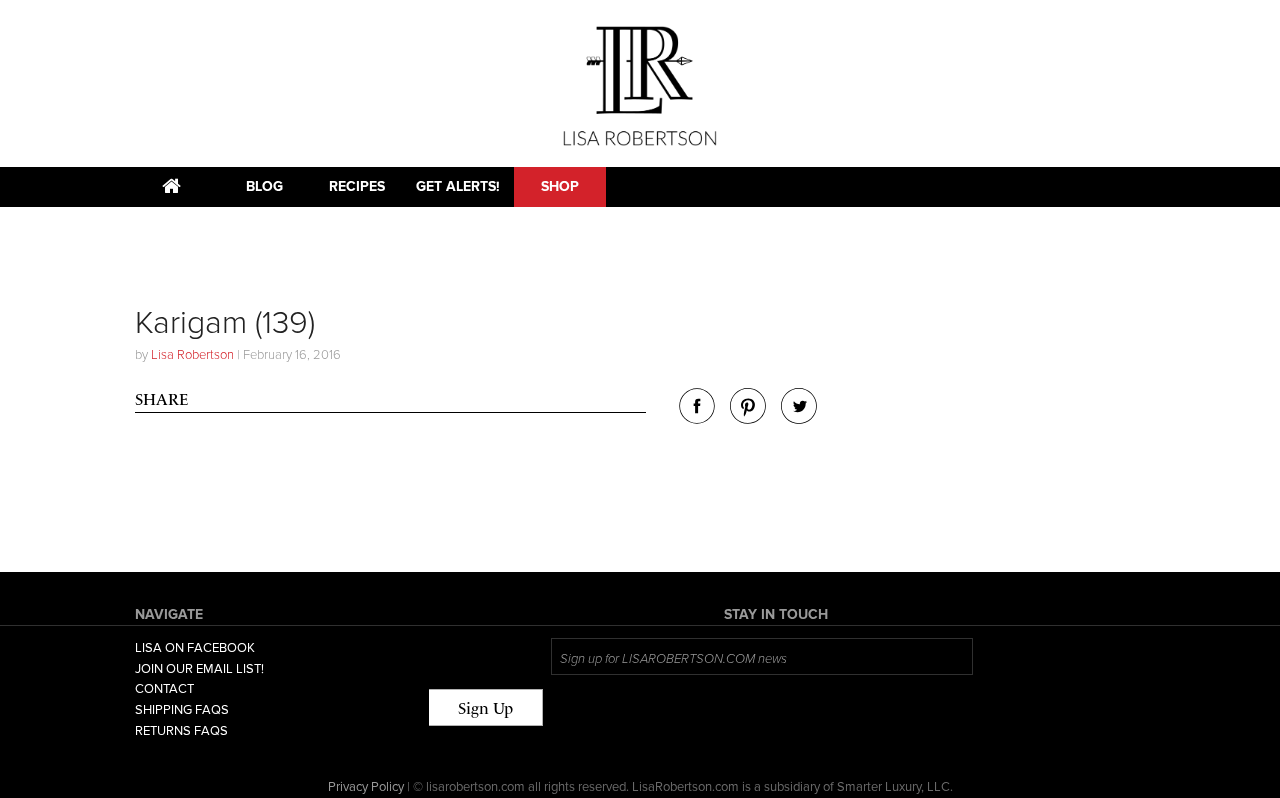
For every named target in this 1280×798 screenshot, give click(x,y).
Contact (164, 689)
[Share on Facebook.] (697, 418)
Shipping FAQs (182, 710)
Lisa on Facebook (195, 648)
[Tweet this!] (799, 418)
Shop (560, 186)
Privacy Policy (366, 787)
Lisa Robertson (192, 355)
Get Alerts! (458, 186)
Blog (264, 186)
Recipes (357, 186)
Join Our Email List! (199, 669)
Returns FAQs (181, 731)
